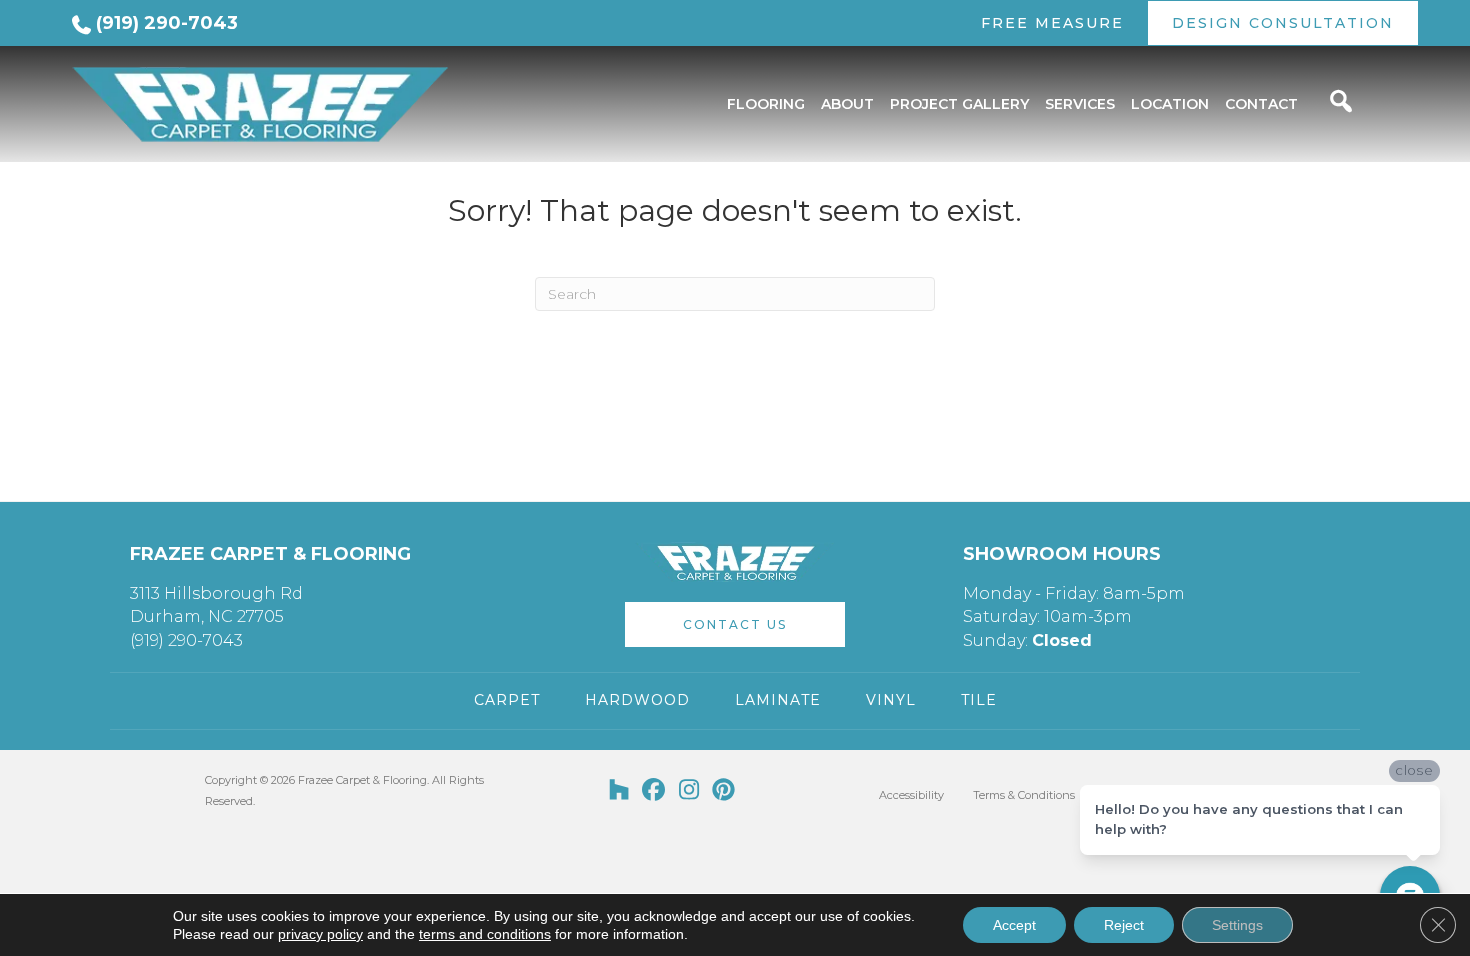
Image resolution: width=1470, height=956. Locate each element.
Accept (1014, 925)
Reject (1124, 925)
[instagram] (689, 791)
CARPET (507, 700)
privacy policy (320, 934)
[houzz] (619, 791)
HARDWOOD (637, 700)
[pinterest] (724, 791)
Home (88, 169)
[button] (735, 624)
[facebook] (654, 791)
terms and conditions (485, 934)
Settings (1237, 925)
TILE (979, 700)
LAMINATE (778, 700)
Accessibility (911, 795)
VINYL (891, 700)
